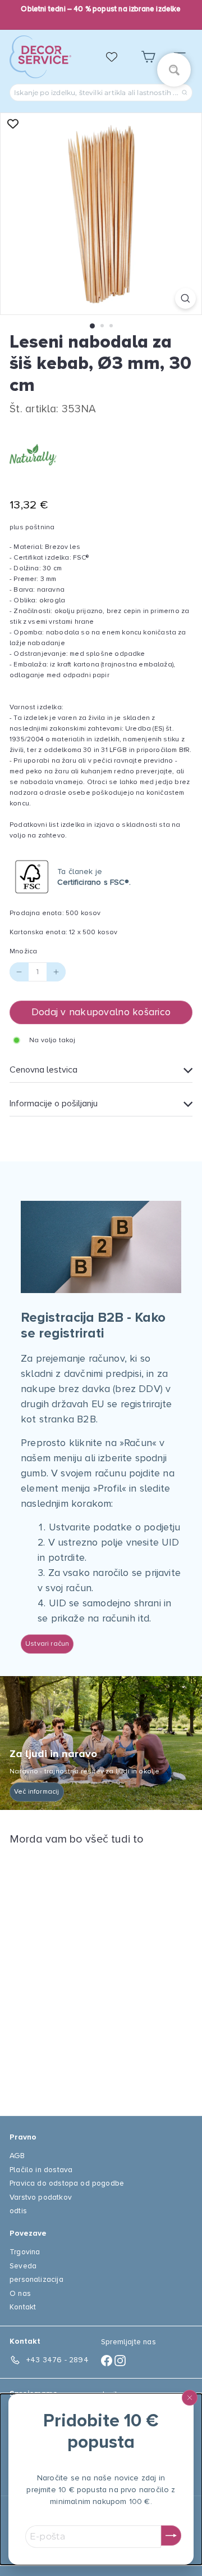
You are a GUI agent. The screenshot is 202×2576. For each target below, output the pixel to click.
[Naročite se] (171, 2536)
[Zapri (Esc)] (190, 2398)
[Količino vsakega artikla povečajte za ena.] (56, 972)
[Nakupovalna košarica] (148, 57)
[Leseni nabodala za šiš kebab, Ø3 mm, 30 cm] (80, 1974)
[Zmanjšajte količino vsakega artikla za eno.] (19, 972)
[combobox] (101, 93)
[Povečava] (185, 298)
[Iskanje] (185, 93)
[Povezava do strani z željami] (117, 57)
